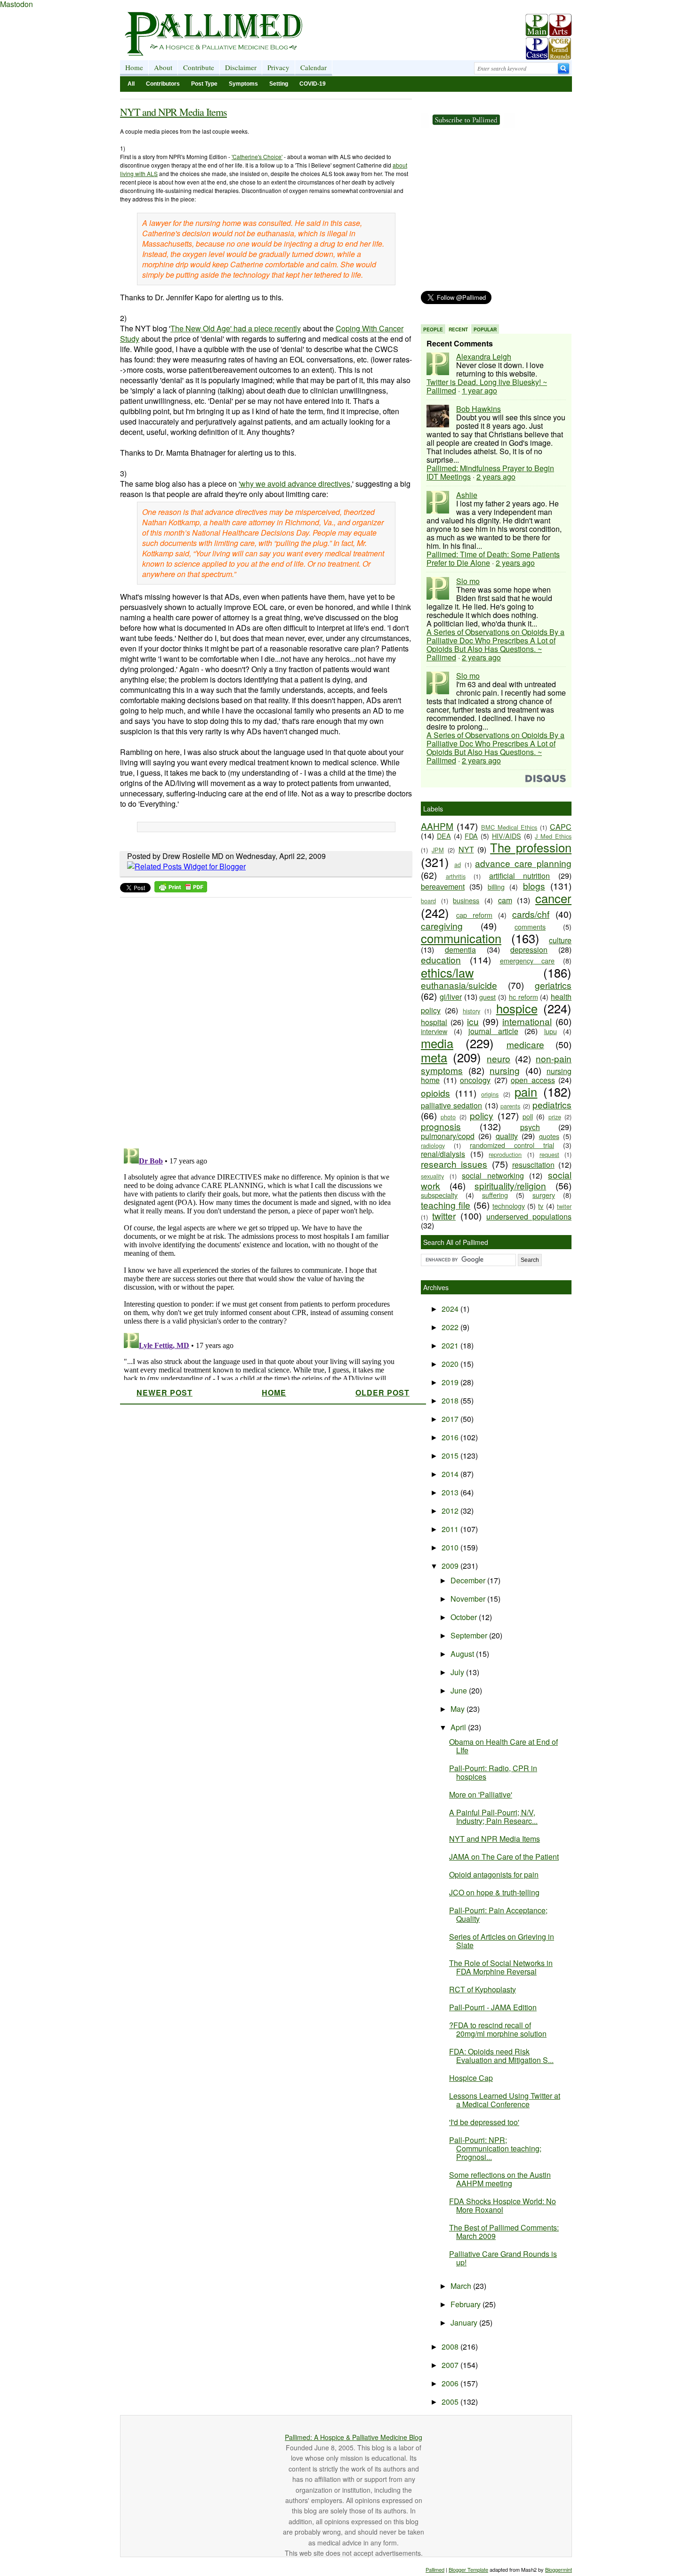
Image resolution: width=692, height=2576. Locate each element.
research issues (454, 1164)
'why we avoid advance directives (294, 484)
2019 (451, 1382)
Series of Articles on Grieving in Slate (502, 1941)
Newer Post (165, 1392)
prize (555, 1117)
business (466, 900)
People (433, 329)
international (527, 1021)
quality (507, 1136)
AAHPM (437, 826)
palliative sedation (451, 1105)
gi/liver (451, 997)
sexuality (432, 1176)
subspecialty (439, 1195)
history (471, 1011)
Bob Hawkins (479, 409)
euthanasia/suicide (459, 985)
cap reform (474, 915)
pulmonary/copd (448, 1136)
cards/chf (531, 914)
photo (448, 1117)
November (469, 1599)
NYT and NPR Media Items (173, 112)
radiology (433, 1145)
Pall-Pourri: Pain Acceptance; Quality (498, 1914)
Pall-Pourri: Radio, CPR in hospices (493, 1772)
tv (541, 1206)
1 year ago (479, 390)
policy (482, 1115)
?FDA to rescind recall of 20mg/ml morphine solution (498, 2029)
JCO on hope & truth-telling (494, 1892)
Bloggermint (559, 2569)
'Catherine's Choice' (257, 156)
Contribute (199, 67)
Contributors (163, 84)
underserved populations (529, 1216)
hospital (434, 1022)
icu (473, 1021)
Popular (485, 329)
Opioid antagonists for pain (494, 1874)
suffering (495, 1195)
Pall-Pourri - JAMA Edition (493, 2007)
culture (560, 940)
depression (529, 950)
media (437, 1043)
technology (509, 1206)
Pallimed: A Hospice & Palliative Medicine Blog (354, 2437)
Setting (279, 84)
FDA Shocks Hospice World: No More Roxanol (503, 2205)
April (459, 1727)
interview (434, 1031)
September (470, 1635)
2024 (451, 1309)
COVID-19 (313, 84)
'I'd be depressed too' (484, 2122)
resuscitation (533, 1165)
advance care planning (523, 863)
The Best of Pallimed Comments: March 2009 (504, 2232)
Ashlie (467, 495)
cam (505, 900)
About (163, 67)
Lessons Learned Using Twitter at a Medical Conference (505, 2100)
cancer (553, 898)
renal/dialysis (443, 1154)
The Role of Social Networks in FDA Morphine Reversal (501, 1967)
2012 (451, 1511)
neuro (499, 1058)
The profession (531, 847)
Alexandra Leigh (484, 357)
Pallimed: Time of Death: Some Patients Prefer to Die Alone (493, 558)
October (465, 1617)
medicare (525, 1044)
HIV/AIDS (507, 836)
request (549, 1154)
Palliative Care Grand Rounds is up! (503, 2258)
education (441, 959)
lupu (551, 1031)
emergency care (527, 960)
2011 (451, 1529)
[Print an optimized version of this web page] (181, 889)
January (465, 2323)
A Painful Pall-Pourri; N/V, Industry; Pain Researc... (493, 1817)
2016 (451, 1437)
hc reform (523, 997)
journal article (493, 1031)
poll (528, 1116)
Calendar (314, 67)
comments (530, 927)
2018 (451, 1400)
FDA (471, 836)
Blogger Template (468, 2569)
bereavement (443, 887)
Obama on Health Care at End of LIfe (503, 1746)
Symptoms (243, 84)
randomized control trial (512, 1145)
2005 (451, 2402)
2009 (451, 1566)
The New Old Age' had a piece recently (236, 328)
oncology (475, 1080)
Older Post (382, 1392)
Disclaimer (241, 67)
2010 (451, 1547)
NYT (466, 849)
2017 (451, 1419)
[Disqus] (260, 1020)
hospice (517, 1008)
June (460, 1690)
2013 (451, 1492)
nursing (505, 1070)
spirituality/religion (510, 1185)
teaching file (446, 1205)
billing (496, 887)
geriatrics (553, 985)
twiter (564, 1206)
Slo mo (468, 581)
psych (530, 1127)
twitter (444, 1216)
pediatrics (552, 1104)
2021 (451, 1345)
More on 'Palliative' (481, 1794)
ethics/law (447, 972)
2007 (451, 2365)
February (467, 2304)
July (458, 1672)
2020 (451, 1364)
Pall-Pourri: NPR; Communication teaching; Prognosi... (495, 2148)
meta (434, 1057)
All (131, 84)
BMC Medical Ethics (509, 827)
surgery (544, 1195)
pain (526, 1091)
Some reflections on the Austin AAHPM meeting (500, 2179)
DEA (444, 836)
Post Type (204, 84)
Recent (458, 329)
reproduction (505, 1154)
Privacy (278, 67)
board (428, 901)
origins (490, 1094)
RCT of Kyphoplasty (483, 1989)
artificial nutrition (520, 876)
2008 (451, 2347)
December (469, 1580)
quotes (549, 1136)
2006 (451, 2383)
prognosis (441, 1126)
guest (487, 997)
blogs (534, 886)
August (463, 1654)
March (462, 2286)
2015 (451, 1456)
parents (510, 1106)
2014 (451, 1474)
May (459, 1709)
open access (533, 1080)
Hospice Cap (471, 2078)
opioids (435, 1093)
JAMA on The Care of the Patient (504, 1857)
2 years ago (496, 477)
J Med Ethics (553, 836)
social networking (493, 1176)
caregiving (442, 926)
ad (458, 864)
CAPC (561, 827)
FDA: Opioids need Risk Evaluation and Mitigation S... (501, 2056)
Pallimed (435, 2569)
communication (461, 938)
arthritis (456, 876)
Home (134, 67)
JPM (438, 850)
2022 (451, 1327)
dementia (460, 950)
